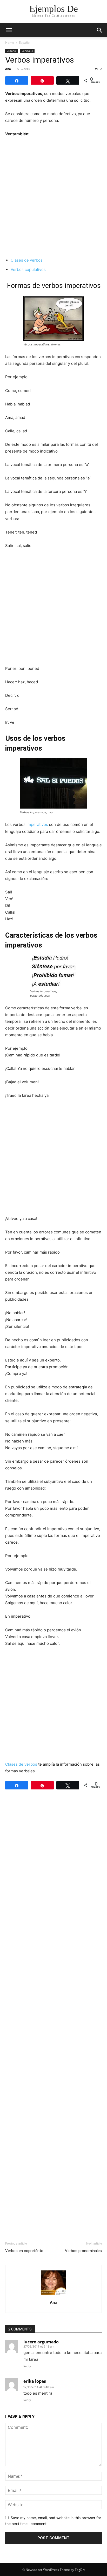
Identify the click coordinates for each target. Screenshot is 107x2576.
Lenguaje (27, 51)
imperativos (37, 824)
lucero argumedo (41, 2342)
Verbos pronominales (83, 2251)
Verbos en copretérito (24, 2251)
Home (10, 43)
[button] (9, 30)
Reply (27, 2366)
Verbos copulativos (28, 269)
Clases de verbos (27, 260)
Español (25, 43)
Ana (8, 69)
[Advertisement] (53, 197)
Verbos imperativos (40, 60)
